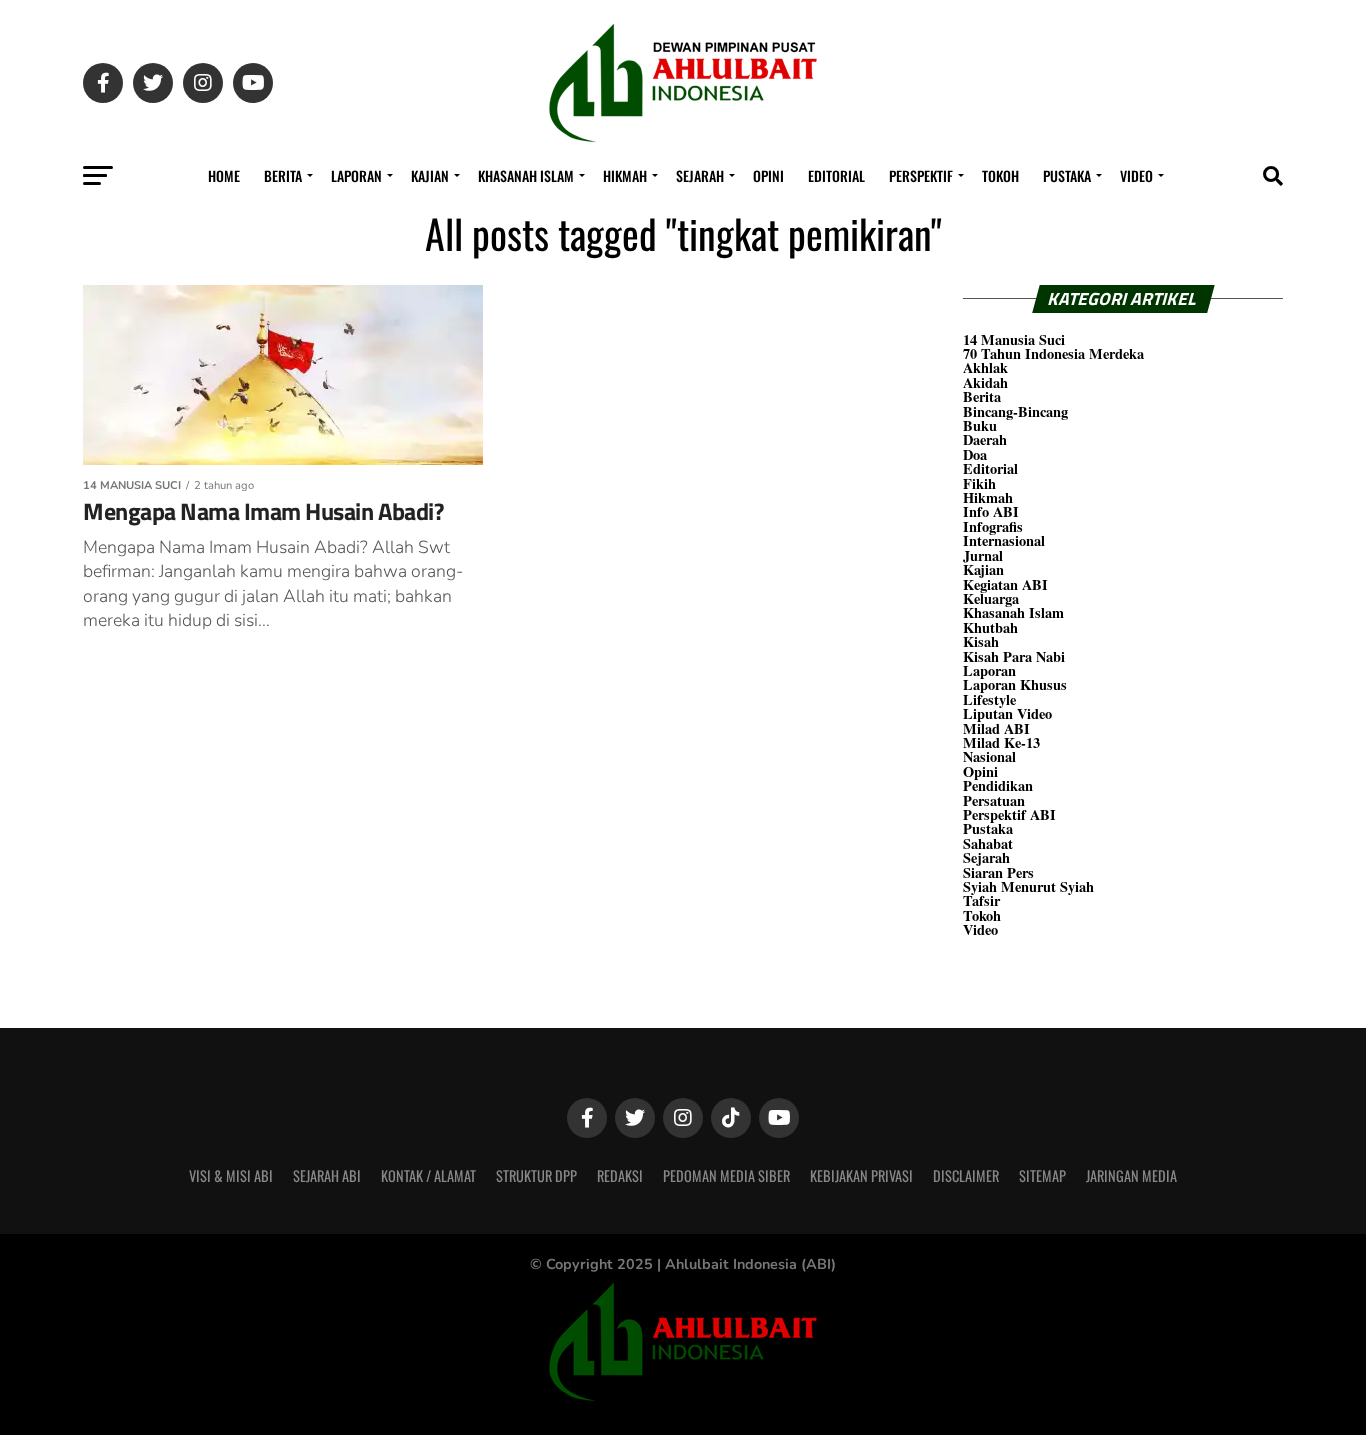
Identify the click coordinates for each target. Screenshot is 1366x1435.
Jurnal (983, 555)
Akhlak (985, 367)
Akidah (985, 382)
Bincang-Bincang (1015, 411)
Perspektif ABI (1009, 814)
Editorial (836, 175)
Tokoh (1000, 175)
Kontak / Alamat (428, 1175)
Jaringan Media (1131, 1175)
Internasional (1004, 540)
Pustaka (1067, 175)
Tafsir (981, 900)
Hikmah (625, 175)
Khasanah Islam (526, 175)
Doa (975, 454)
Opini (768, 175)
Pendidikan (998, 785)
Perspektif (921, 175)
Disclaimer (966, 1175)
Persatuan (994, 800)
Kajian (430, 175)
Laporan (356, 175)
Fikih (979, 483)
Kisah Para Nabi (1014, 656)
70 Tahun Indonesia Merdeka (1053, 353)
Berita (283, 175)
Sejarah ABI (327, 1175)
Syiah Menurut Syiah (1028, 886)
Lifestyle (989, 699)
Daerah (985, 439)
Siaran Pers (998, 872)
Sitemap (1042, 1175)
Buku (980, 425)
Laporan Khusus (1015, 684)
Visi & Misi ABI (231, 1175)
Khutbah (990, 627)
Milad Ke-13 (1001, 742)
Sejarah (700, 175)
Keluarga (991, 598)
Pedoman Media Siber (726, 1175)
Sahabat (988, 843)
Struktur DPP (536, 1175)
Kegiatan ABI (1005, 584)
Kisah (981, 641)
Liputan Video (1007, 713)
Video (1136, 175)
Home (224, 175)
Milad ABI (996, 728)
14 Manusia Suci (1014, 339)
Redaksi (620, 1175)
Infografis (993, 526)
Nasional (989, 756)
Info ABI (991, 511)
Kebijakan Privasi (861, 1175)
